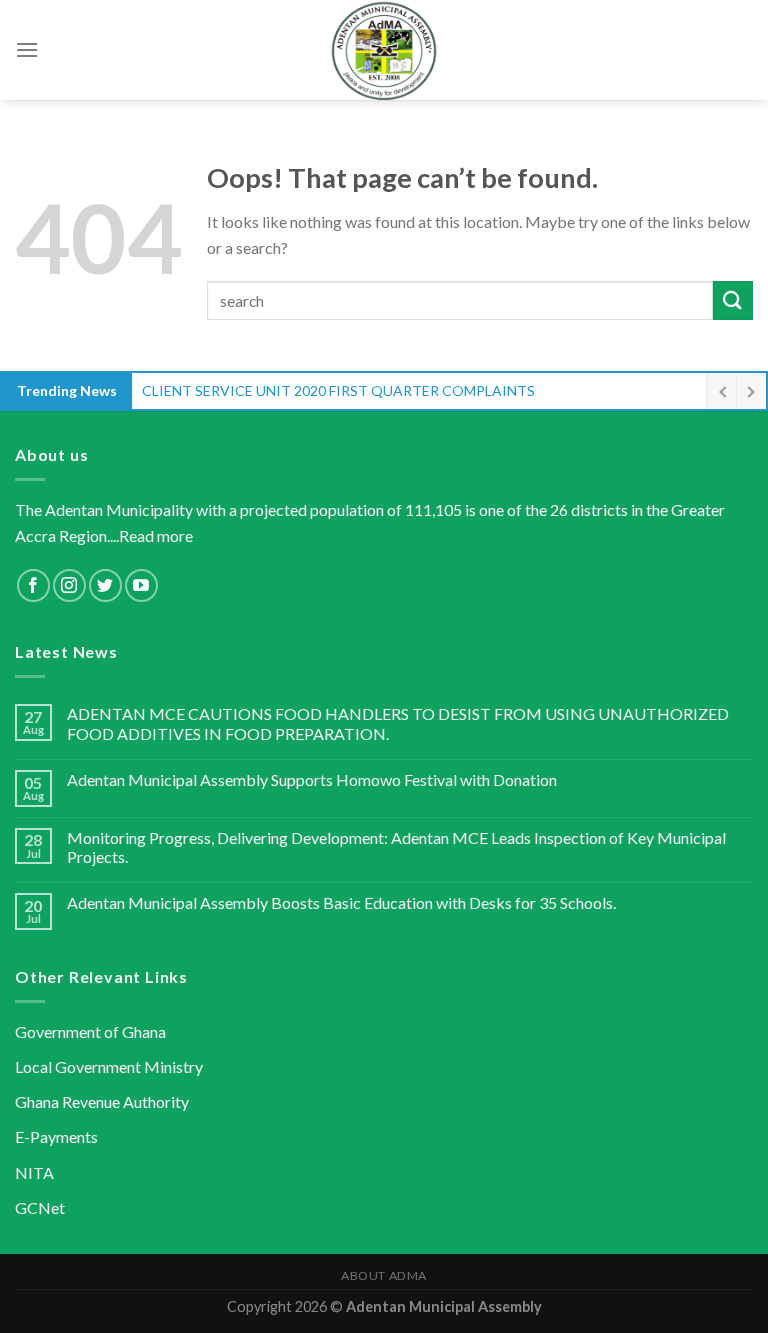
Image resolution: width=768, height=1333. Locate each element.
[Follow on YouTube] (141, 585)
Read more (156, 535)
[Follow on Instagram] (69, 585)
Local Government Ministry (109, 1066)
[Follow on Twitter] (105, 585)
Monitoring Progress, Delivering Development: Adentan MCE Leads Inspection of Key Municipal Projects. (396, 847)
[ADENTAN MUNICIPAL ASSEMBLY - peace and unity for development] (384, 50)
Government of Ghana (90, 1031)
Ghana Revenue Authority (102, 1101)
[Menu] (27, 49)
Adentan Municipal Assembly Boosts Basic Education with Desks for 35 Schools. (341, 902)
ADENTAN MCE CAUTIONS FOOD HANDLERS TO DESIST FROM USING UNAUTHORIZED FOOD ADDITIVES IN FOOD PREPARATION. (398, 723)
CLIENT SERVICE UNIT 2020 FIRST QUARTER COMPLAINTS (338, 390)
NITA (34, 1172)
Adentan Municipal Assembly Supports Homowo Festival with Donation (312, 779)
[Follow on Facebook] (33, 585)
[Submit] (733, 300)
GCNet (40, 1207)
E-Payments (56, 1136)
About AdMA (384, 1275)
